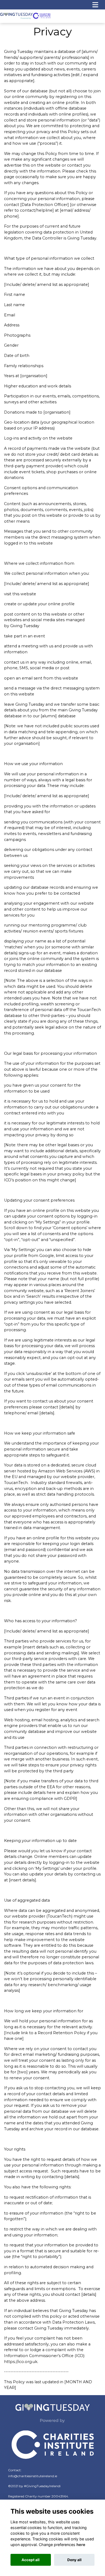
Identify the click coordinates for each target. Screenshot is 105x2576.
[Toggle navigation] (95, 5)
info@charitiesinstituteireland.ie (33, 2476)
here (81, 2545)
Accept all (31, 2560)
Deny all (74, 2560)
